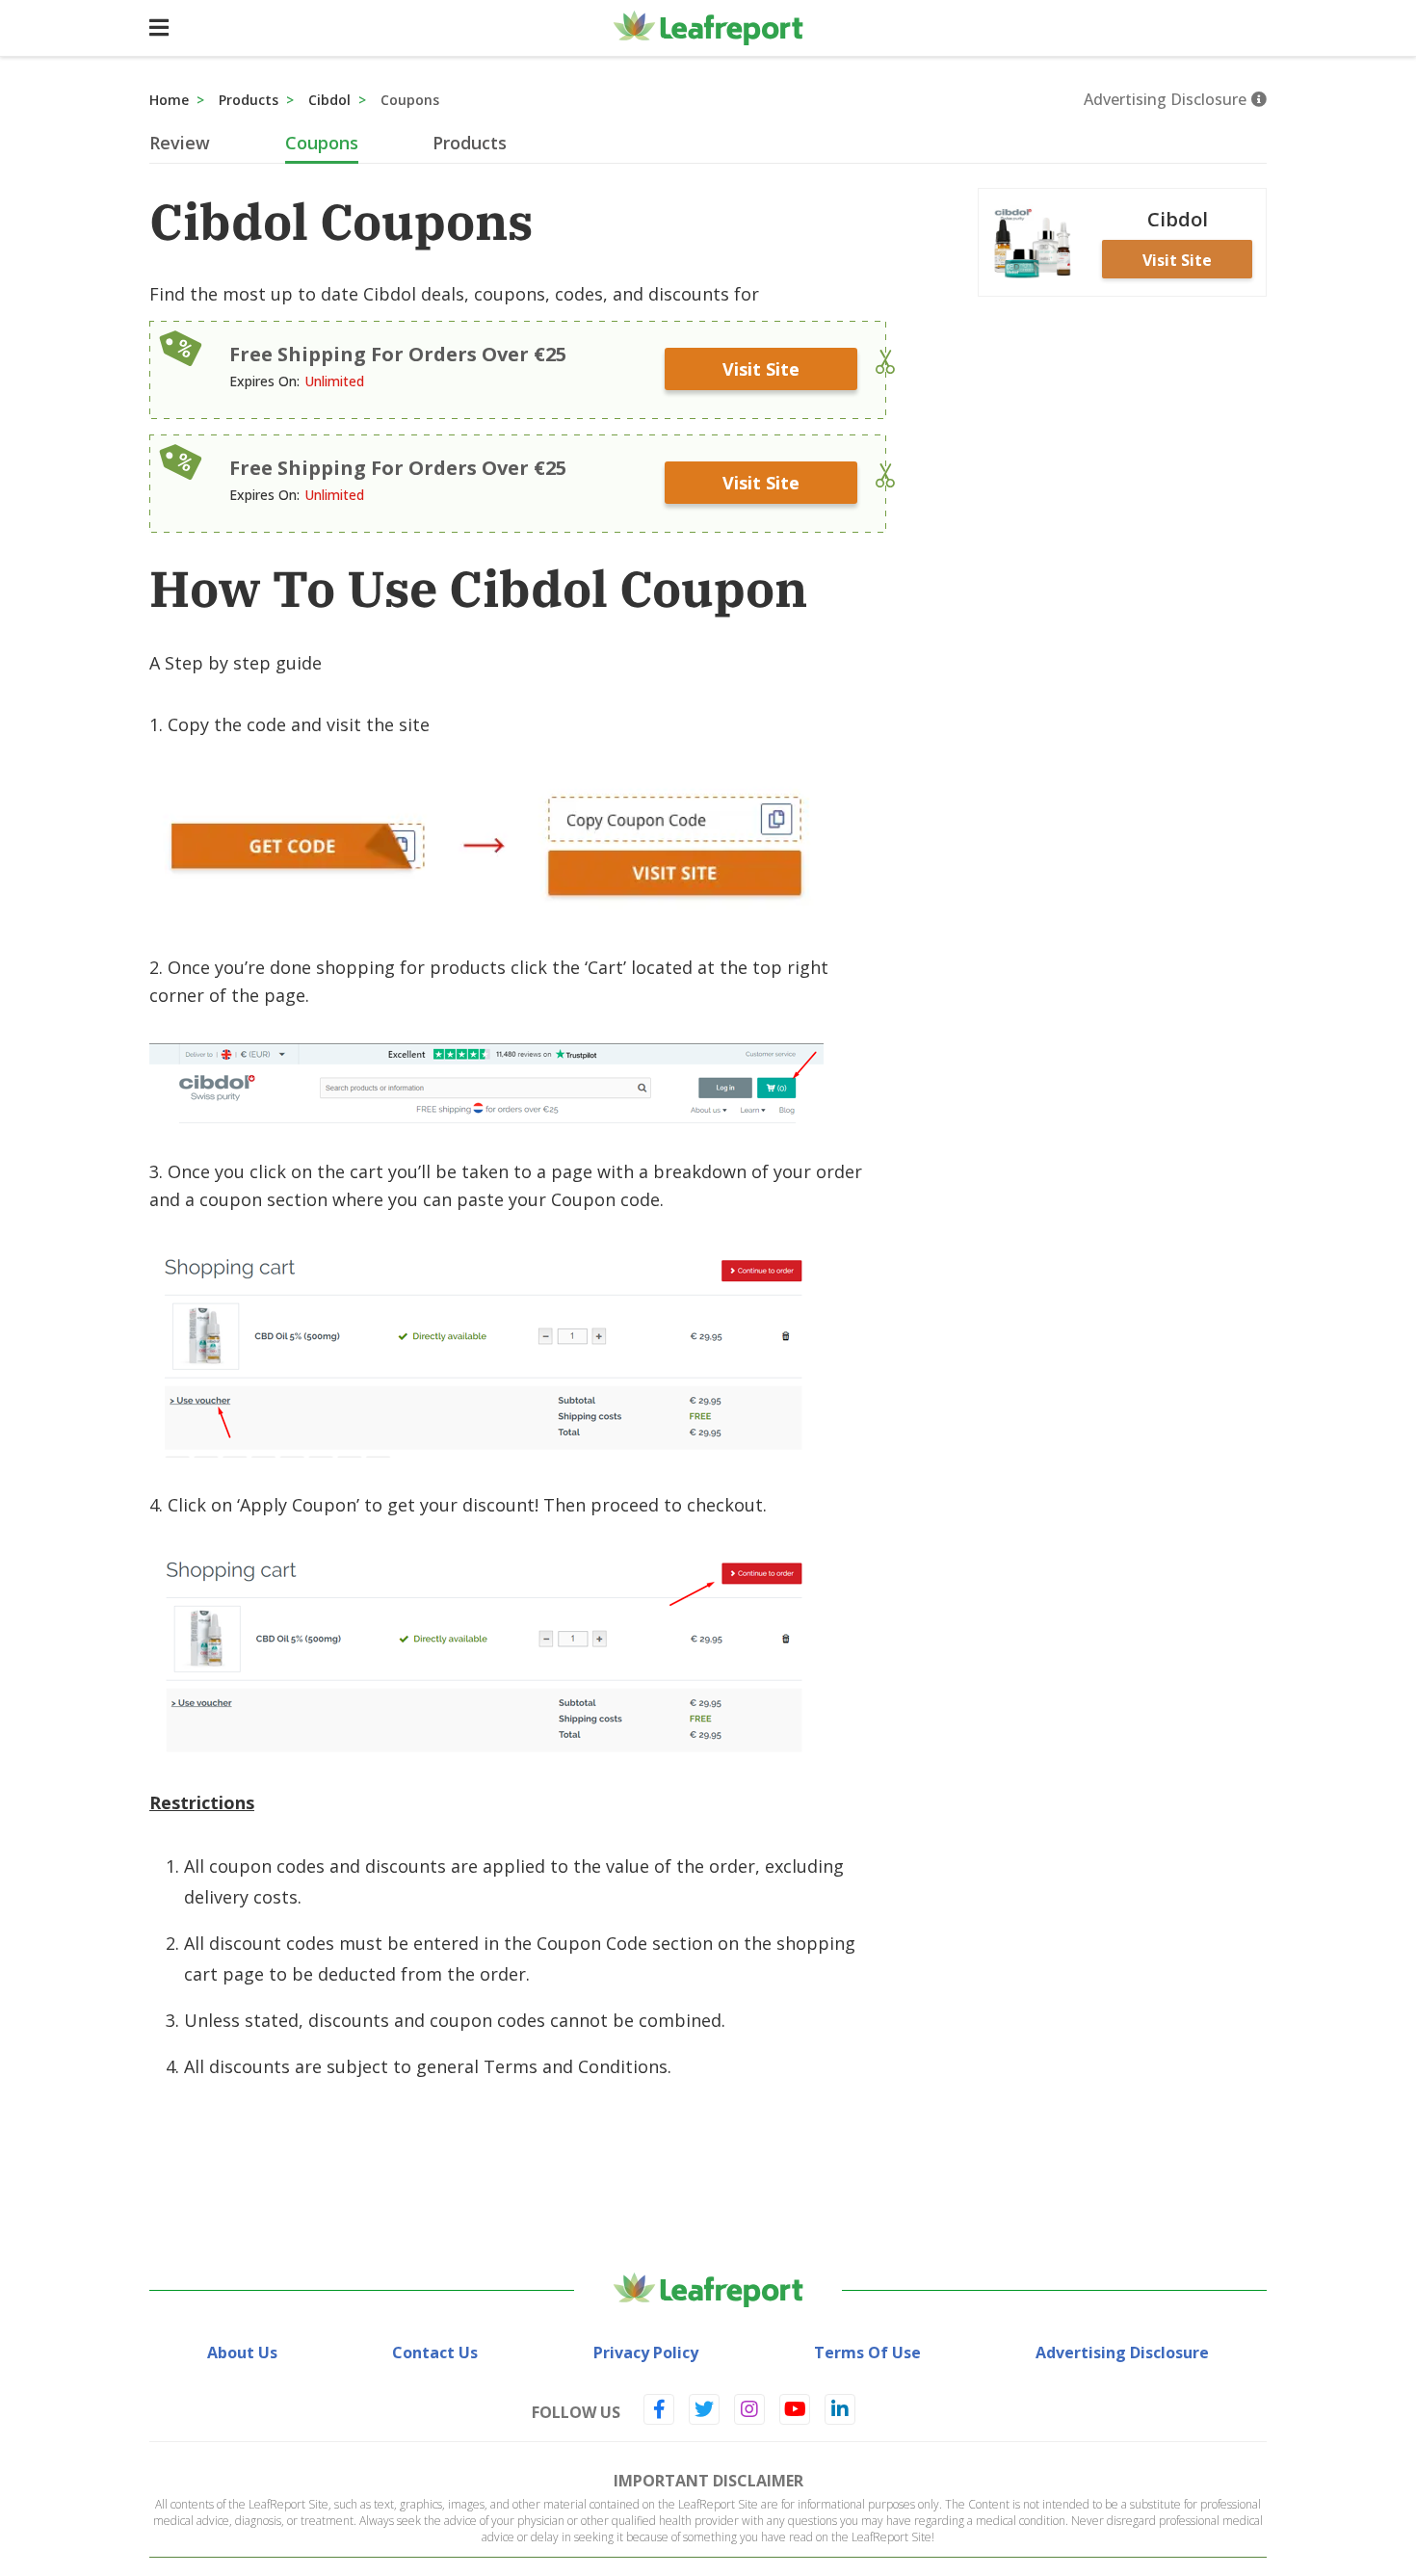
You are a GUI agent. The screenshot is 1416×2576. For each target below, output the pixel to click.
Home (169, 100)
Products (249, 100)
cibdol (329, 100)
